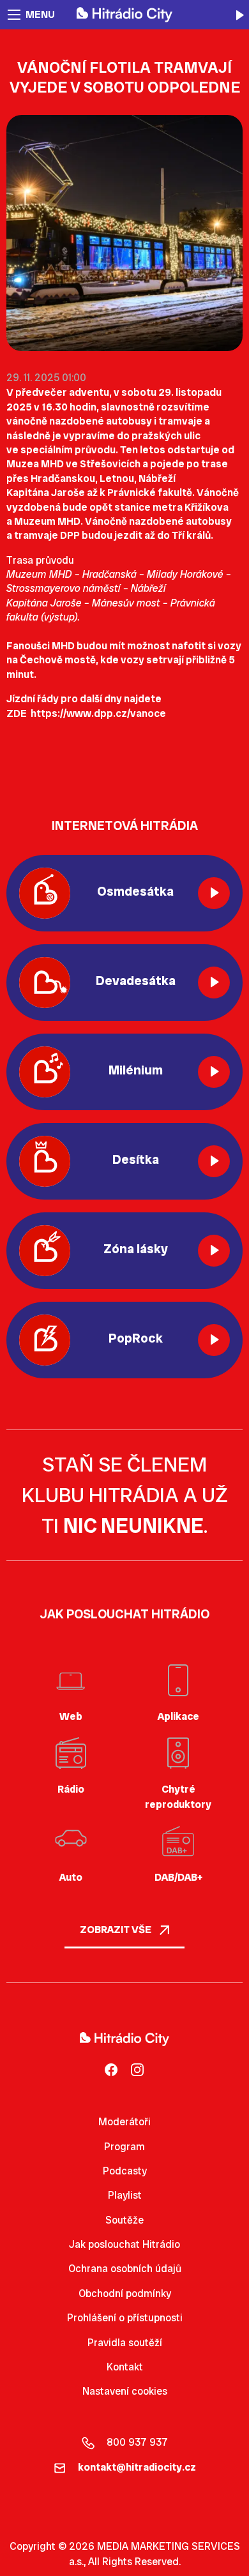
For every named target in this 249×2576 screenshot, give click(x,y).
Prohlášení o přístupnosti (125, 2318)
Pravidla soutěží (125, 2343)
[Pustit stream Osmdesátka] (214, 893)
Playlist (125, 2195)
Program (124, 2147)
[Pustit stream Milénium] (214, 1072)
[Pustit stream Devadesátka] (214, 983)
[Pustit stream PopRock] (214, 1340)
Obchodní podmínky (125, 2294)
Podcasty (125, 2171)
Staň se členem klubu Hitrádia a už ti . (125, 1495)
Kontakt (125, 2367)
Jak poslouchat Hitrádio (124, 2244)
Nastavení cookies (125, 2391)
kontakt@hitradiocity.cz (137, 2467)
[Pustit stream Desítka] (214, 1161)
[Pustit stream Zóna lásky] (214, 1251)
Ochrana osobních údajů (125, 2269)
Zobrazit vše (117, 1930)
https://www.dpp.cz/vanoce (98, 713)
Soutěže (124, 2220)
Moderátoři (124, 2122)
